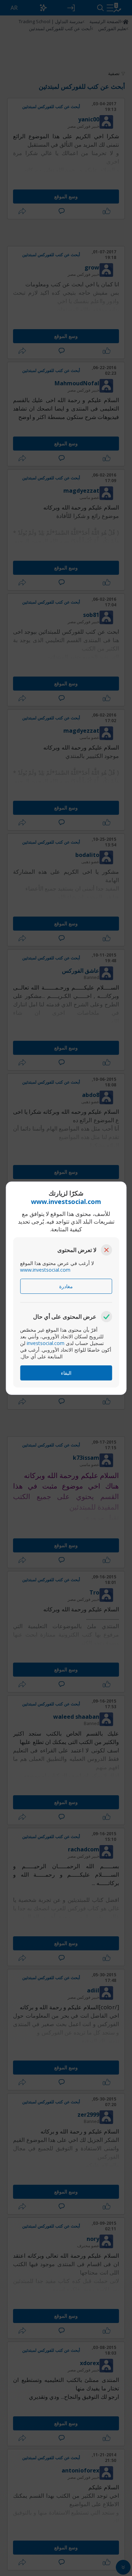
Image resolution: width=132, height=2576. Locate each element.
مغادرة (66, 1286)
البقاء (66, 1373)
